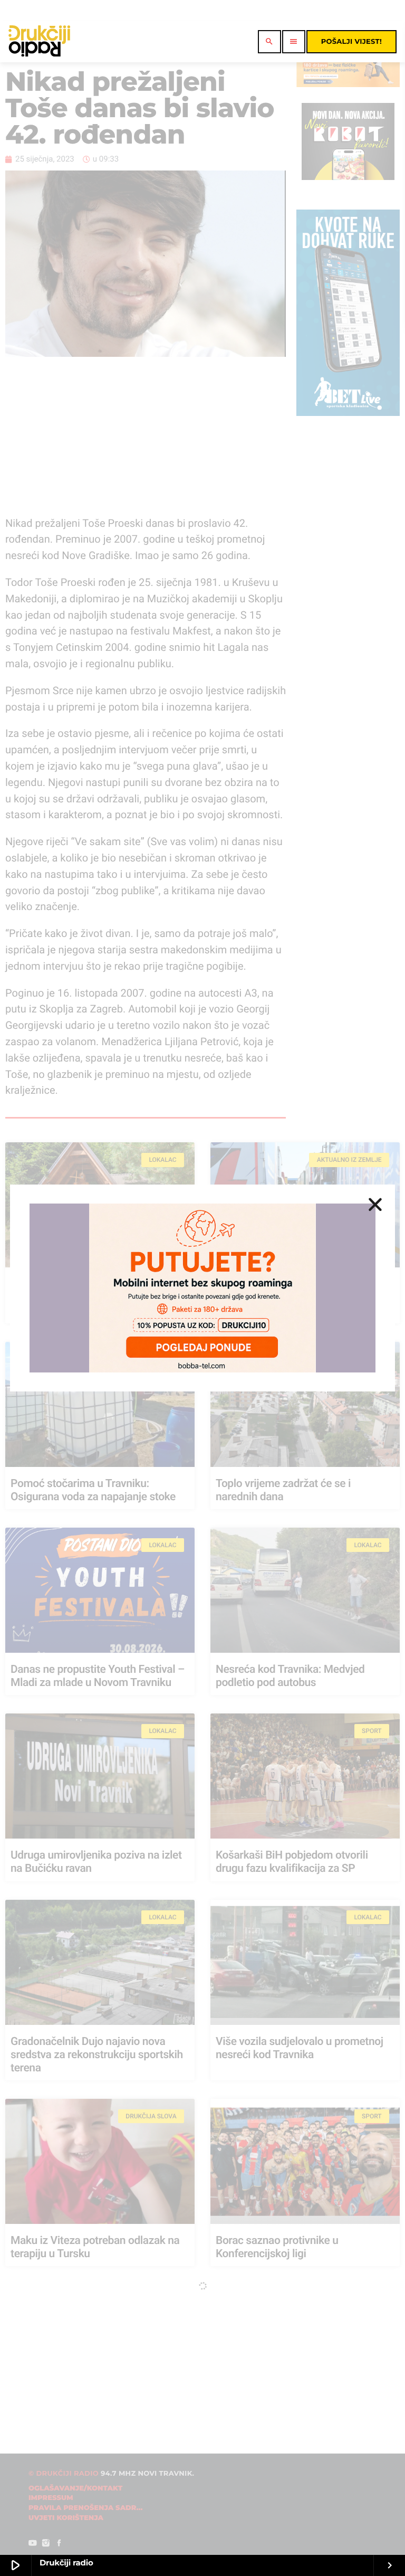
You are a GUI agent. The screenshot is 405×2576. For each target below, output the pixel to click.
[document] (202, 1288)
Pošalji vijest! (351, 42)
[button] (375, 1204)
